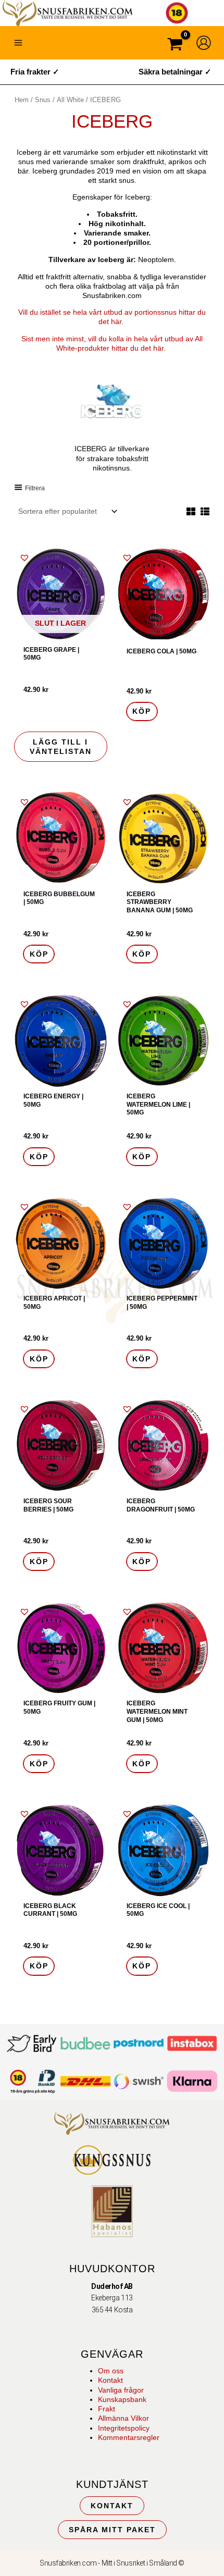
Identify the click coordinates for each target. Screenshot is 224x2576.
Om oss (111, 2371)
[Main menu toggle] (18, 43)
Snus (43, 100)
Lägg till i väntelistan (61, 747)
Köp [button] (142, 711)
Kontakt (110, 2380)
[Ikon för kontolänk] (204, 43)
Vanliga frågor (121, 2390)
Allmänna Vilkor (123, 2418)
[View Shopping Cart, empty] (175, 46)
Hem (22, 100)
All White (70, 100)
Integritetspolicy (124, 2428)
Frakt (107, 2409)
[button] (24, 558)
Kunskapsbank (122, 2399)
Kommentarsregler (129, 2437)
